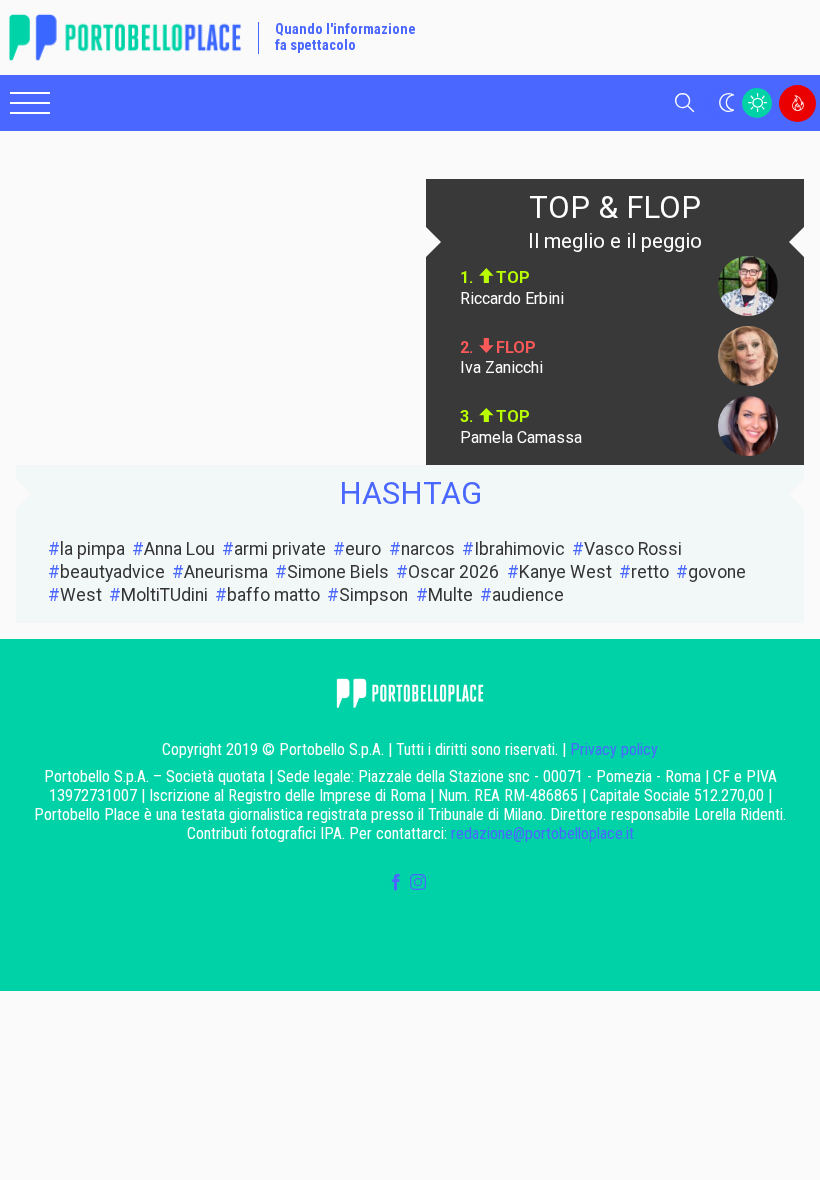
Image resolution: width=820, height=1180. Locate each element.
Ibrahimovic (519, 549)
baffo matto (273, 595)
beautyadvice (112, 572)
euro (363, 549)
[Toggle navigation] (30, 103)
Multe (450, 595)
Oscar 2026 (453, 572)
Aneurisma (226, 572)
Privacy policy (614, 749)
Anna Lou (179, 549)
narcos (428, 549)
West (81, 595)
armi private (280, 549)
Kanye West (565, 572)
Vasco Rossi (633, 549)
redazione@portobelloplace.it (542, 833)
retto (650, 572)
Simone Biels (338, 572)
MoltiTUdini (164, 595)
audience (528, 595)
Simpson (373, 595)
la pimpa (92, 549)
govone (717, 572)
